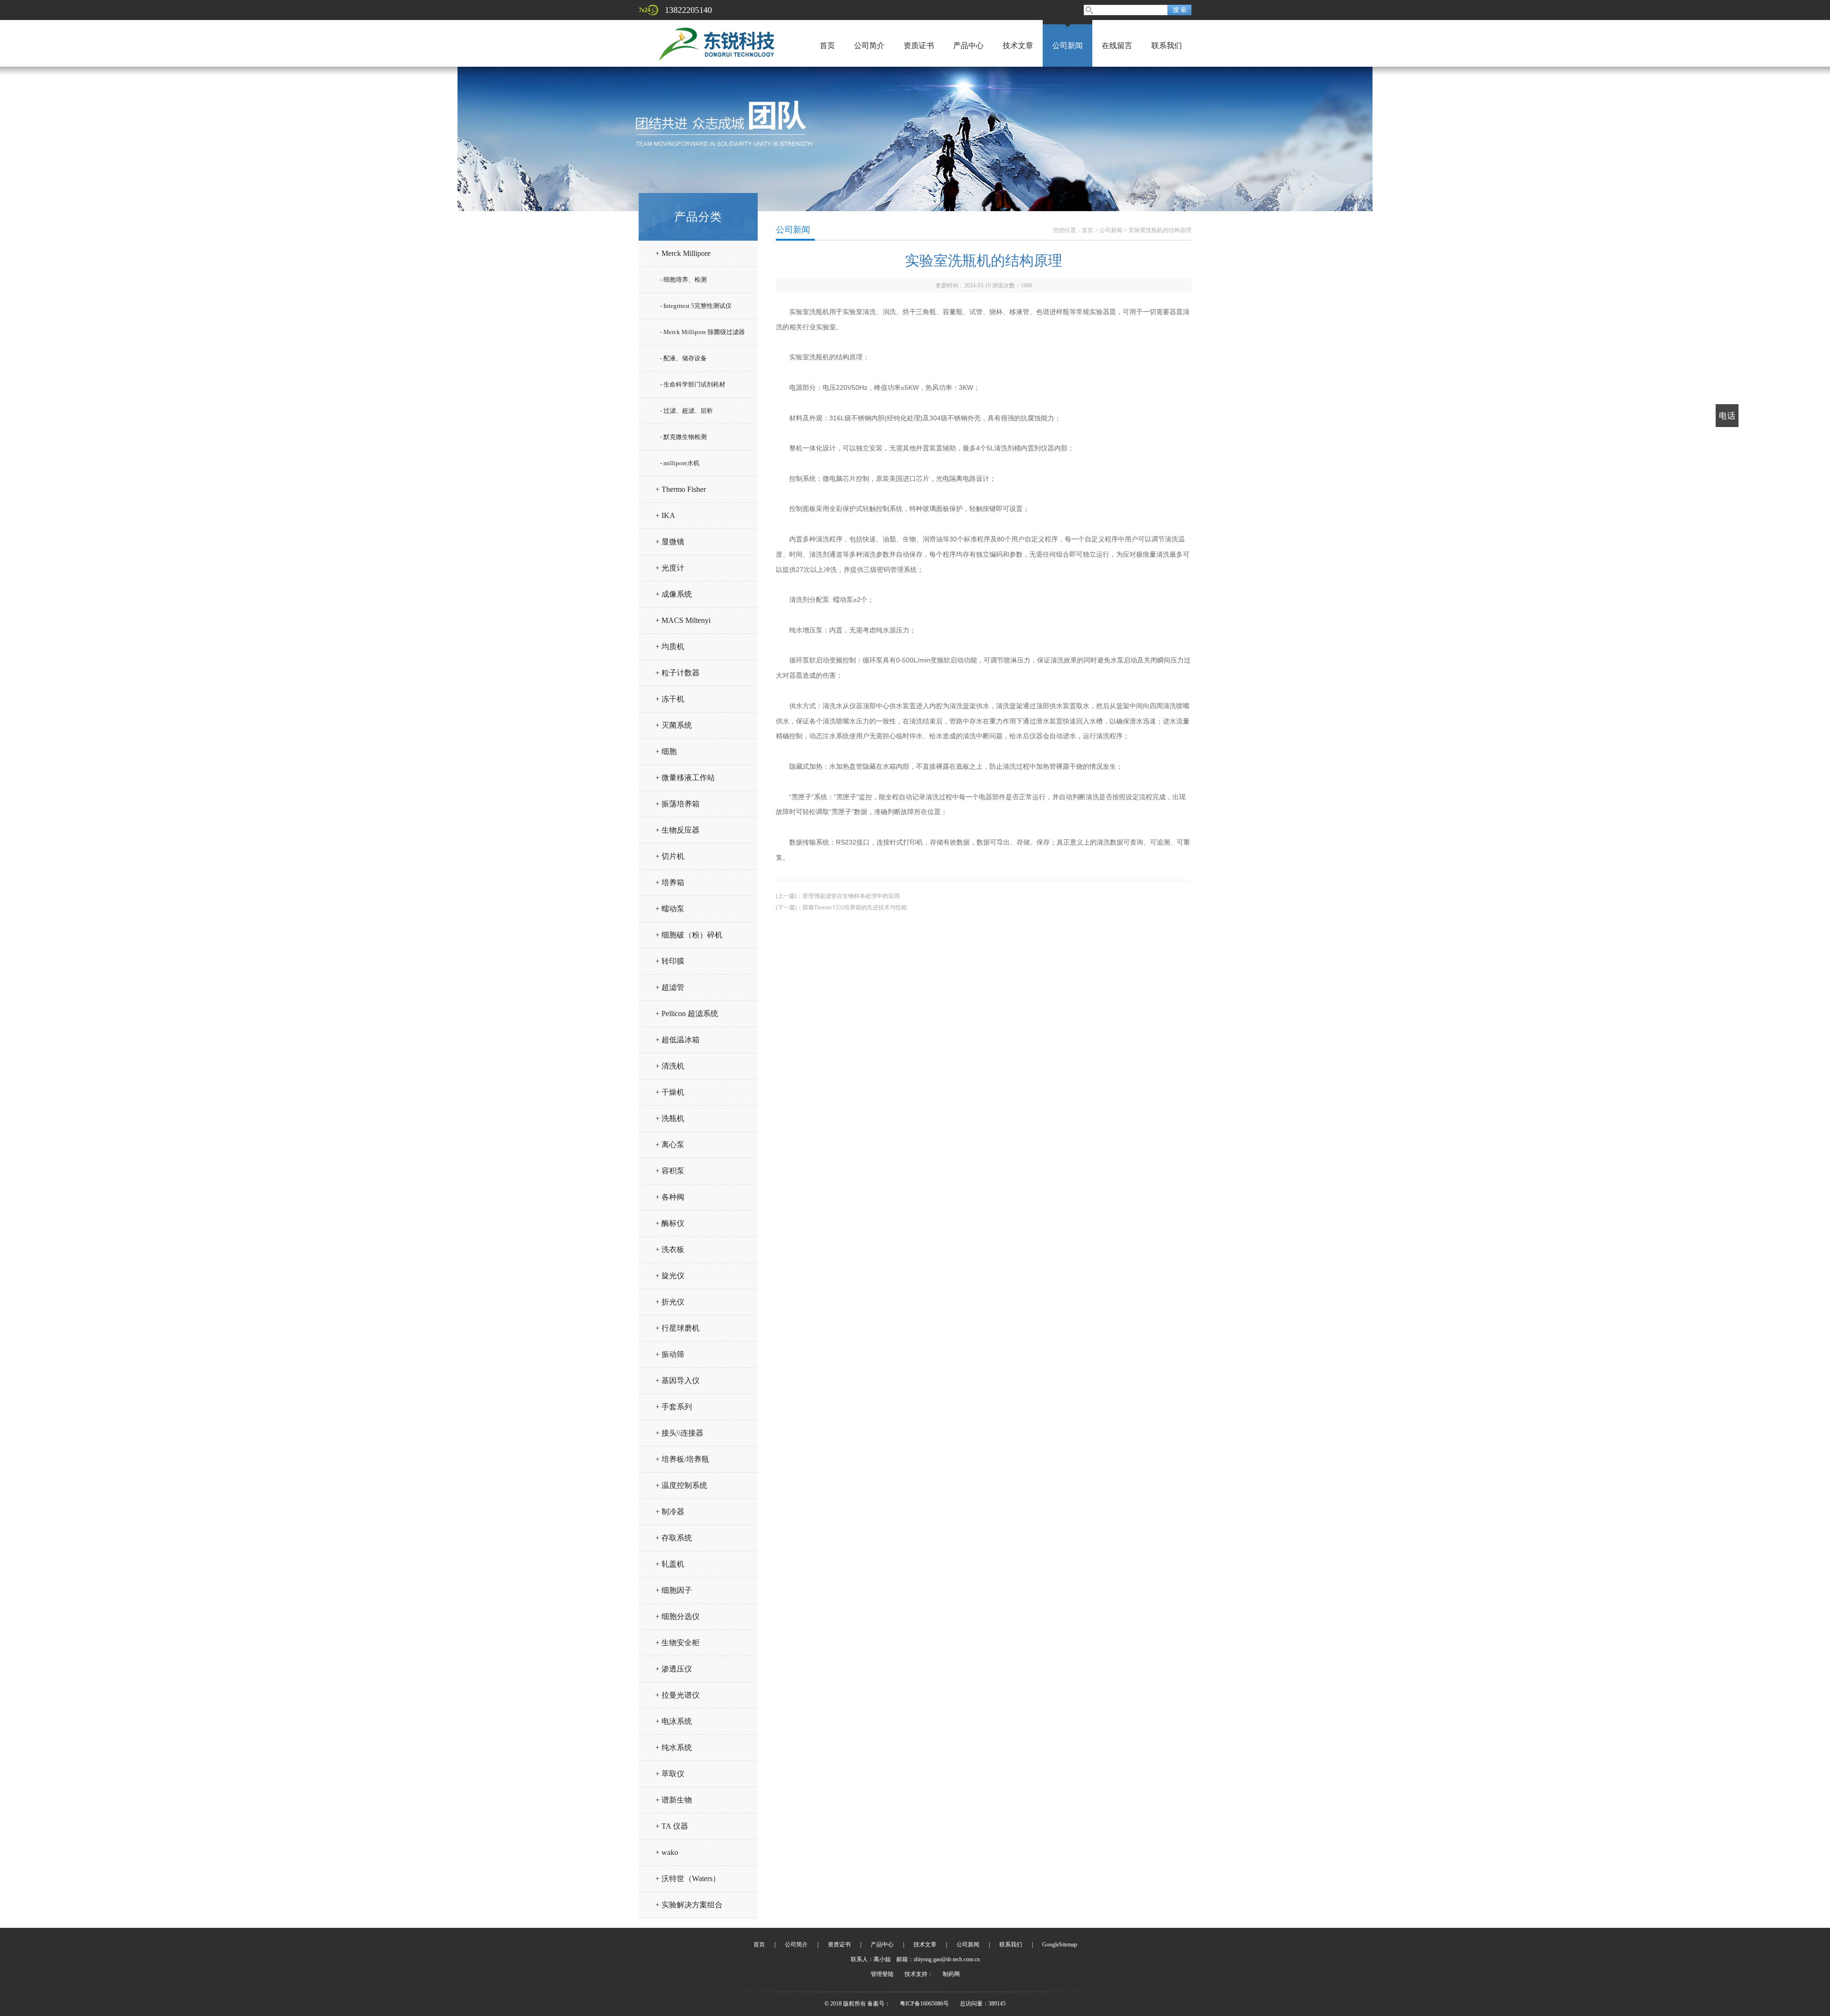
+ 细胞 (666, 751)
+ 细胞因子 (674, 1590)
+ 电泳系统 (674, 1721)
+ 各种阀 (670, 1197)
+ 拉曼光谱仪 (677, 1695)
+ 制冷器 (670, 1512)
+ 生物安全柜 (677, 1643)
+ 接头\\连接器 (679, 1433)
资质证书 (919, 46)
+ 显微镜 (670, 542)
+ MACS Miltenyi (683, 620)
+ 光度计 (670, 568)
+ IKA (665, 515)
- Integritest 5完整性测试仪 (696, 306)
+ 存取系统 (674, 1538)
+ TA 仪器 (672, 1826)
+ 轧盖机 (670, 1564)
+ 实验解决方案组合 (689, 1905)
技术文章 (1018, 46)
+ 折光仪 (670, 1302)
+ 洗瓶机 (670, 1118)
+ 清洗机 (670, 1066)
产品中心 (968, 46)
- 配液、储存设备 (683, 358)
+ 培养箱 (670, 882)
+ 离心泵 (670, 1145)
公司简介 (869, 46)
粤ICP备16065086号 (924, 2004)
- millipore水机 (680, 463)
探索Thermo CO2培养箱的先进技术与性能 (855, 907)
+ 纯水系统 (674, 1747)
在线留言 (1117, 46)
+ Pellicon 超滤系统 (687, 1013)
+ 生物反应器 (677, 830)
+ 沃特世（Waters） (688, 1879)
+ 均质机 (670, 647)
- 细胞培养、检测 (683, 280)
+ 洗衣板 (670, 1249)
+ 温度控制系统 (681, 1485)
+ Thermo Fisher (681, 489)
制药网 (951, 1974)
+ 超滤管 (670, 987)
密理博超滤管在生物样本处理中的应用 (851, 896)
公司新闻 (1067, 46)
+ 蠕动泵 (670, 909)
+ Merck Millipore (683, 253)
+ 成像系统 (674, 594)
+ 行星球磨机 (677, 1328)
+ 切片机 (670, 856)
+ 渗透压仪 (674, 1669)
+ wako (667, 1852)
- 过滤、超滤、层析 (686, 411)
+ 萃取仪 (670, 1774)
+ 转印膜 (670, 961)
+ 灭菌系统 (674, 725)
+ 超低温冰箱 (677, 1040)
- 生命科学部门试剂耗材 (693, 384)
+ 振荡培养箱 (677, 804)
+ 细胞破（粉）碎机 (689, 935)
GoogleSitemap (1060, 1945)
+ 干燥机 (670, 1092)
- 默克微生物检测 (683, 437)
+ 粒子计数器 (677, 673)
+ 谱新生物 (674, 1800)
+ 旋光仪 (670, 1276)
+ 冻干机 (670, 699)
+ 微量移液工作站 (685, 778)
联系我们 (1167, 46)
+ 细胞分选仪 (677, 1616)
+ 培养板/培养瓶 (682, 1459)
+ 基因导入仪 (677, 1380)
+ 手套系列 (674, 1407)
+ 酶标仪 (670, 1223)
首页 (827, 46)
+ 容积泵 (670, 1171)
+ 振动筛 (670, 1354)
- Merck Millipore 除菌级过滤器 (702, 332)
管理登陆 (882, 1974)
